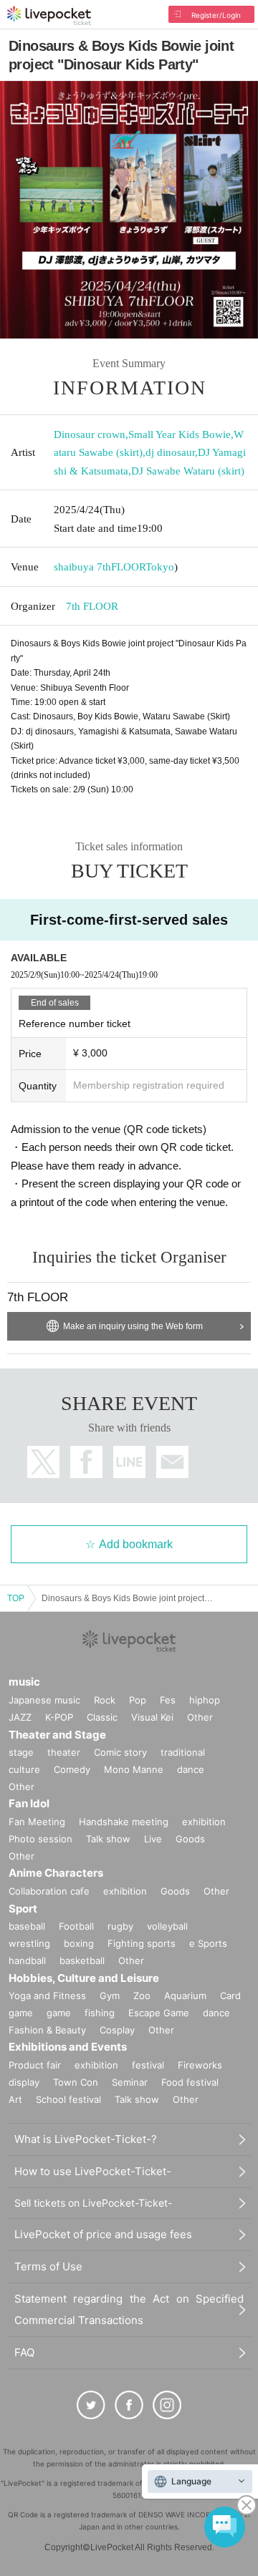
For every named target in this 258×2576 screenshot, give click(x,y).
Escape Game (159, 2013)
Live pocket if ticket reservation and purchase (49, 16)
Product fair (35, 2065)
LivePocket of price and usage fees (103, 2234)
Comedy (72, 1769)
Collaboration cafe (49, 1891)
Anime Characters (56, 1873)
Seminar (130, 2082)
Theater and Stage (57, 1735)
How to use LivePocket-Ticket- (93, 2171)
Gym (110, 1996)
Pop (138, 1700)
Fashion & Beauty (47, 2030)
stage (21, 1752)
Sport (23, 1909)
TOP (16, 1598)
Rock (105, 1700)
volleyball (167, 1926)
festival (148, 2065)
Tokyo (160, 567)
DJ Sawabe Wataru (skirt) (188, 471)
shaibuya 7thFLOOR (100, 567)
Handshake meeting (124, 1822)
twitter (43, 1462)
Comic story (120, 1752)
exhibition (204, 1822)
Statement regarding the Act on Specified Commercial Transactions (129, 2309)
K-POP (59, 1717)
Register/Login (216, 15)
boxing (79, 1943)
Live (153, 1839)
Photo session (40, 1839)
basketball (82, 1960)
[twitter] (91, 2405)
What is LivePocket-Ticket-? (86, 2139)
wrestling (29, 1943)
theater (64, 1752)
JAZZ (20, 1717)
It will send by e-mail (172, 1462)
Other (200, 1717)
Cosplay (117, 2030)
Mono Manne (134, 1769)
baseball (27, 1926)
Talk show (108, 1839)
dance (191, 1769)
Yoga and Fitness (47, 1996)
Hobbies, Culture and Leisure (84, 1978)
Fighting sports (142, 1943)
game (59, 2013)
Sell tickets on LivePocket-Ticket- (93, 2203)
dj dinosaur (170, 452)
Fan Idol (29, 1803)
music (24, 1682)
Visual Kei (152, 1717)
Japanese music (44, 1700)
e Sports (208, 1943)
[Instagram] (167, 2405)
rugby (120, 1926)
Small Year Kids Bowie (180, 434)
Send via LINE (129, 1462)
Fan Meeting (37, 1822)
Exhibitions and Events (68, 2047)
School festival (68, 2099)
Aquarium (185, 1996)
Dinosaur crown (90, 434)
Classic (102, 1717)
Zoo (142, 1996)
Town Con (76, 2082)
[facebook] (129, 2405)
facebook (86, 1462)
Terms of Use (48, 2266)
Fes (168, 1700)
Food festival (190, 2082)
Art (15, 2099)
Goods (190, 1839)
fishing (100, 2013)
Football (76, 1926)
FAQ (24, 2352)
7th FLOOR (92, 606)
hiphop (205, 1700)
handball (27, 1960)
